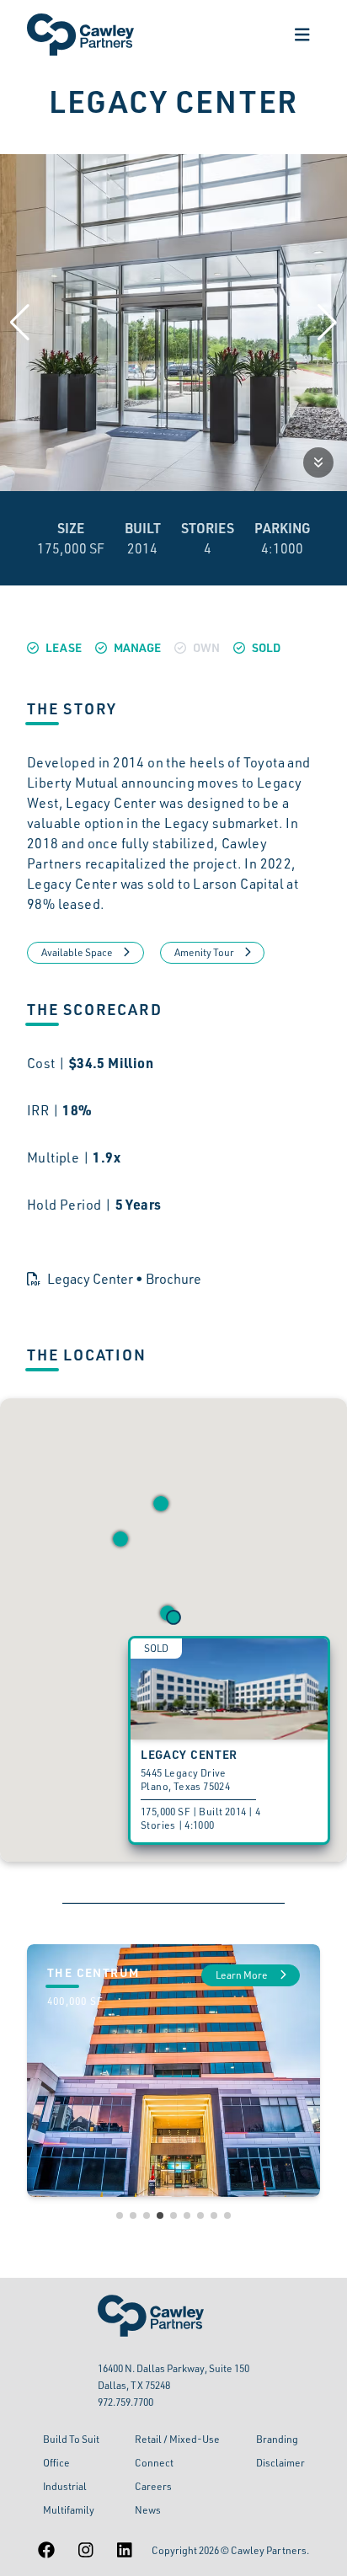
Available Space (77, 952)
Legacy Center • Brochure (124, 1279)
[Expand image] (318, 462)
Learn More (243, 1975)
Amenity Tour (204, 952)
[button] (120, 1539)
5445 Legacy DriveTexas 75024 (185, 1780)
